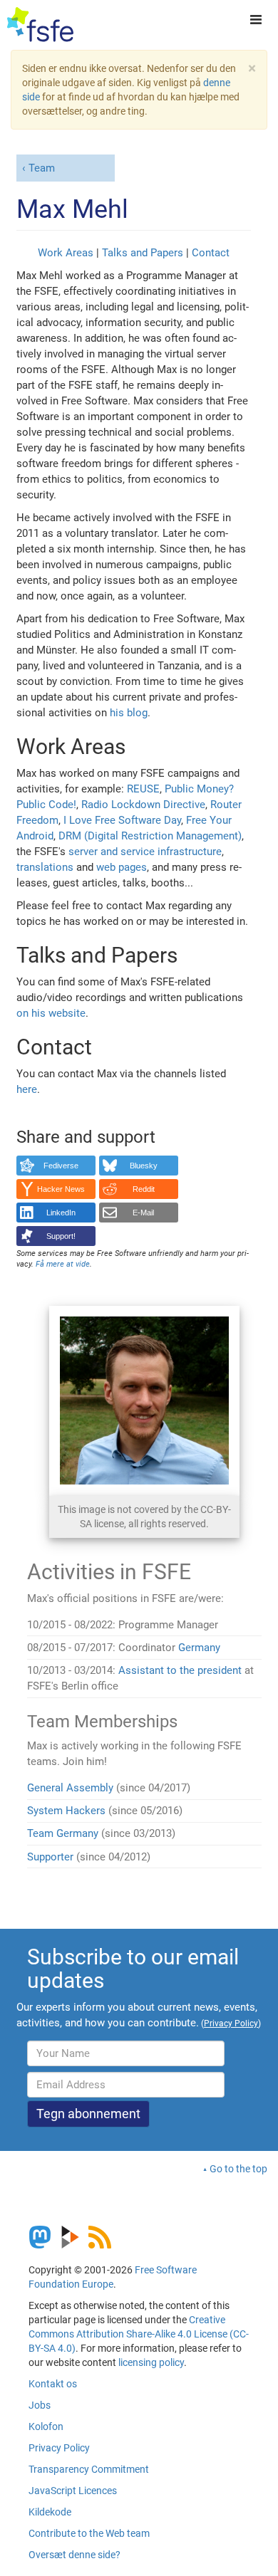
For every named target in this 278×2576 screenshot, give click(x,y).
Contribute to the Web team (89, 2533)
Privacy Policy (59, 2448)
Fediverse (61, 1166)
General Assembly (70, 1788)
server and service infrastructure (145, 852)
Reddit (144, 1189)
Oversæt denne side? (74, 2555)
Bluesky (144, 1166)
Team (42, 168)
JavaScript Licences (73, 2491)
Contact (211, 253)
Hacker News (61, 1189)
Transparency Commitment (89, 2469)
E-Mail (143, 1213)
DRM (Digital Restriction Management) (150, 836)
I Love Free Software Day (122, 820)
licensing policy (151, 2362)
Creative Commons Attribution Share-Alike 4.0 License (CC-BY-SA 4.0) (139, 2334)
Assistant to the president (180, 1670)
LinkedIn (61, 1213)
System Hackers (66, 1811)
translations (45, 867)
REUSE (143, 789)
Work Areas (66, 253)
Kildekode (50, 2512)
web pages (122, 867)
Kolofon (46, 2426)
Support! (61, 1236)
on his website (51, 1013)
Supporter (50, 1857)
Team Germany (63, 1833)
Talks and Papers (143, 253)
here (27, 1089)
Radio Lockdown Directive (143, 805)
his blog (129, 713)
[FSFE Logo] (40, 25)
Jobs (40, 2405)
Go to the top (238, 2169)
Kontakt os (53, 2384)
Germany (199, 1648)
